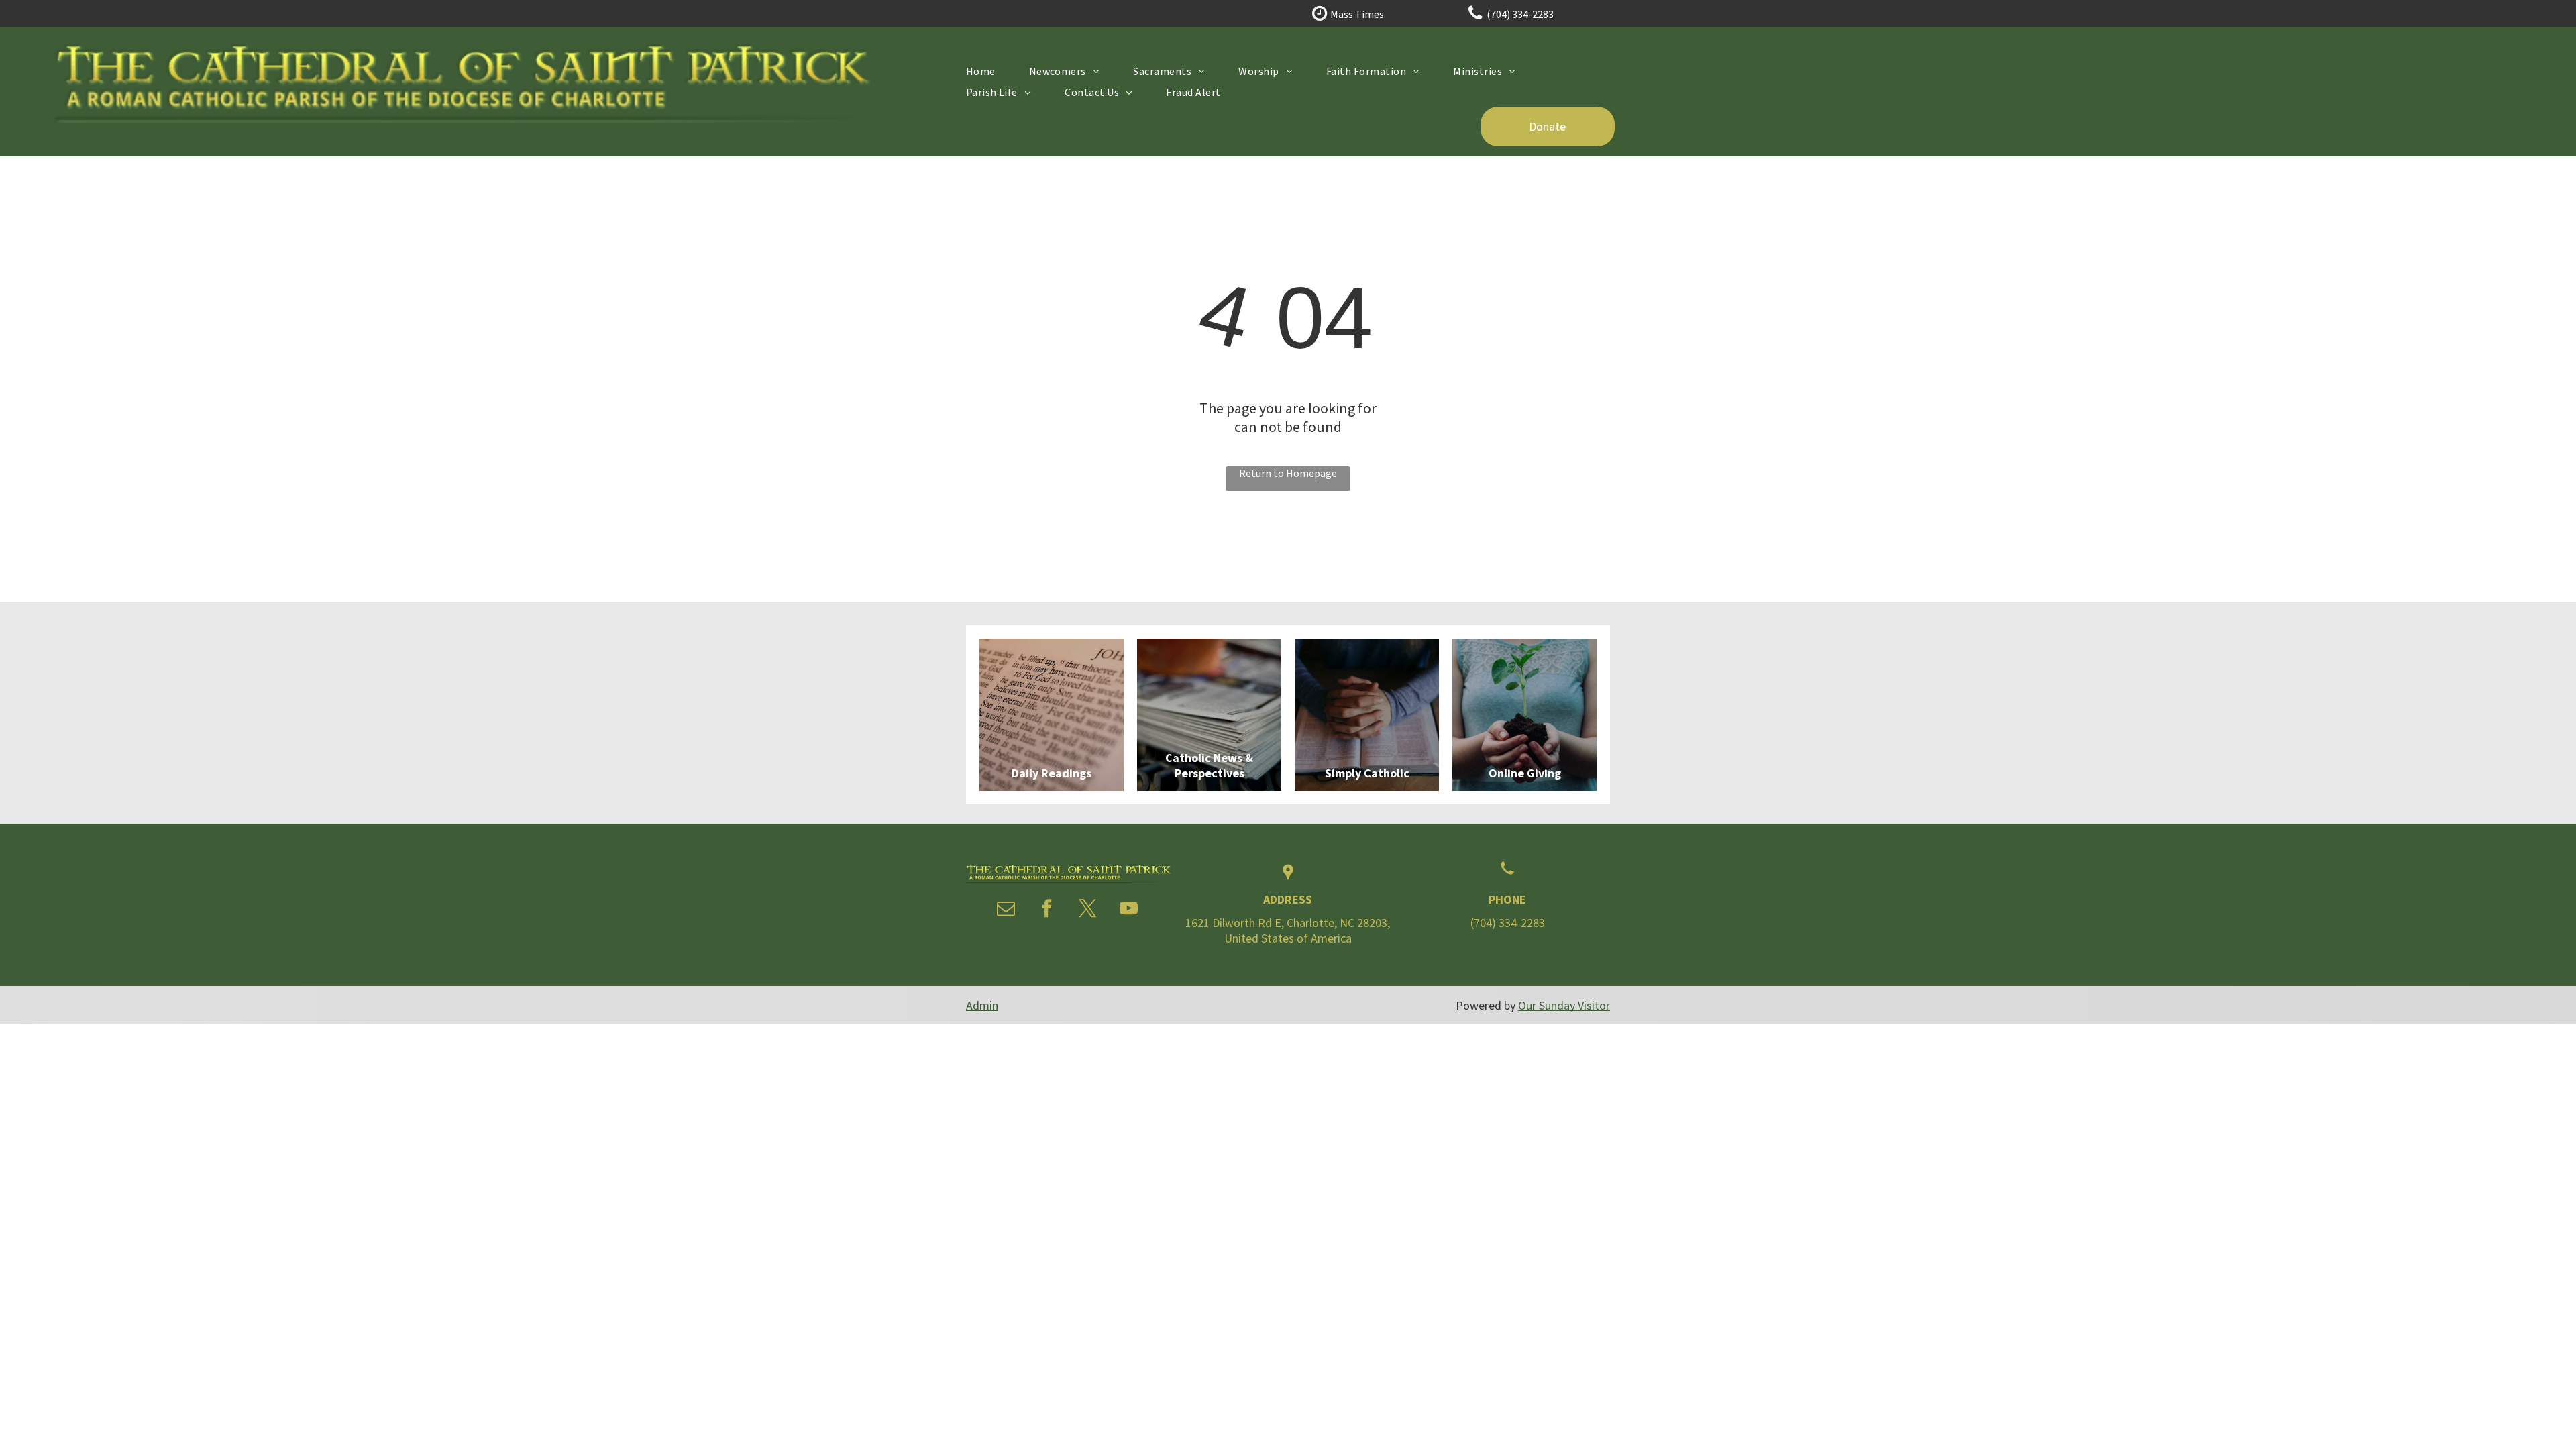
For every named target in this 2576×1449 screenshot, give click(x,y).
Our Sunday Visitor (1564, 1005)
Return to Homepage (1288, 473)
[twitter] (1088, 910)
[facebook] (1047, 910)
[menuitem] (981, 71)
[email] (1006, 910)
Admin (982, 1005)
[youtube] (1129, 910)
